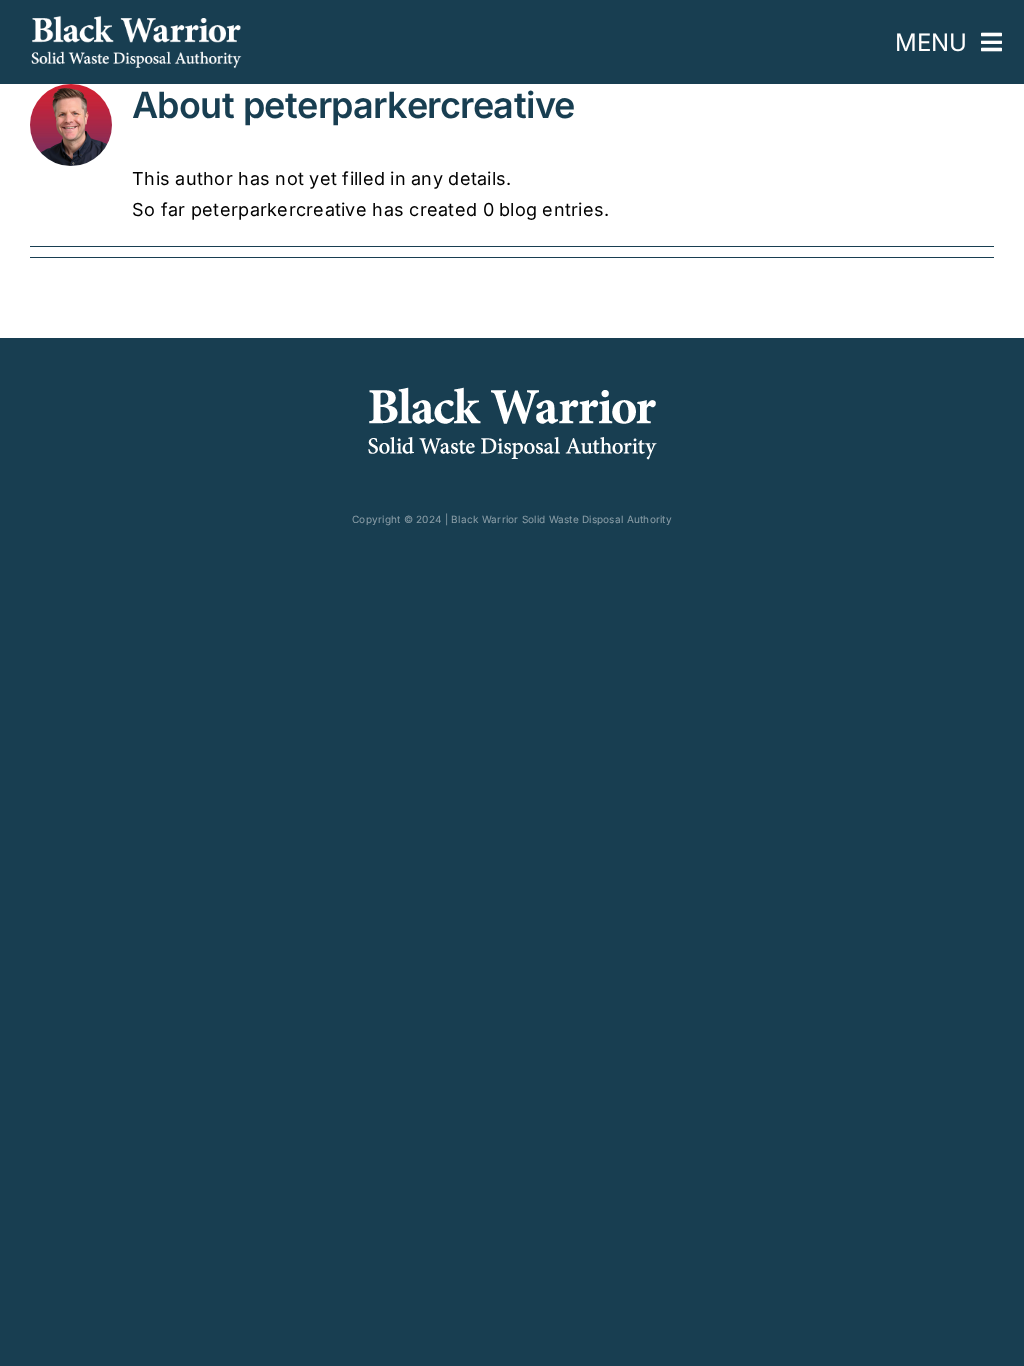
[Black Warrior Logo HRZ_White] (136, 23)
